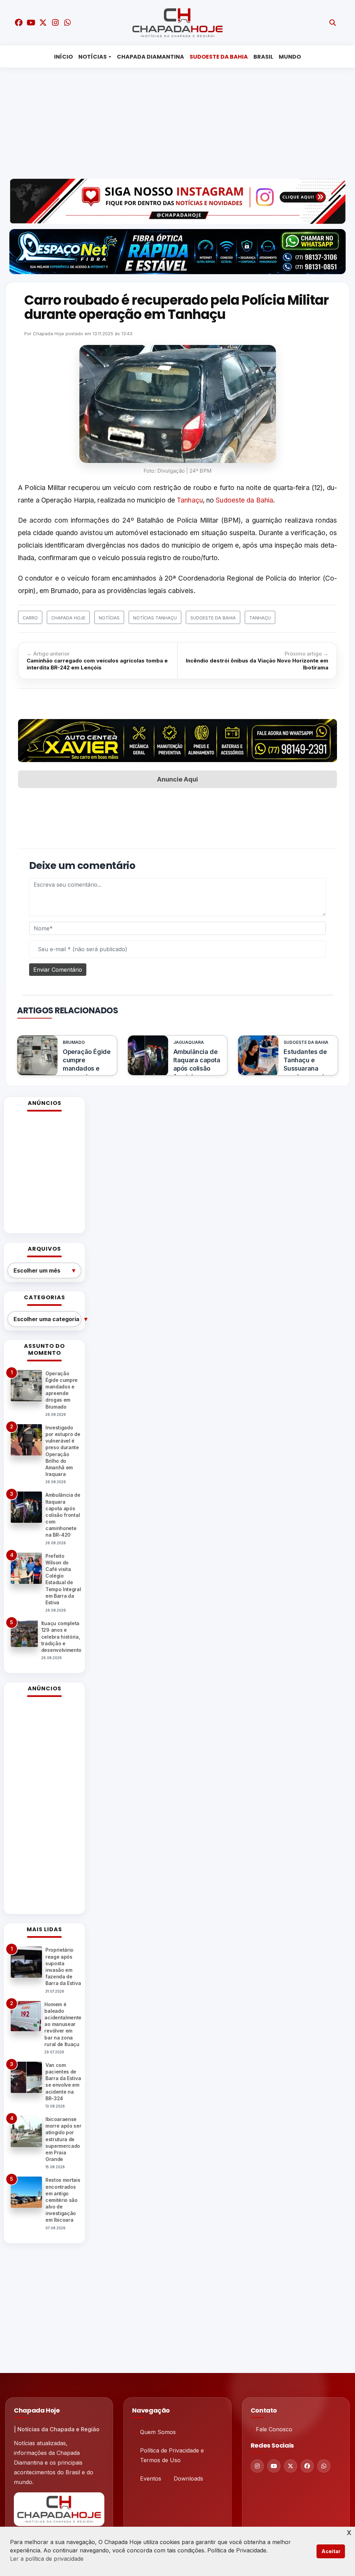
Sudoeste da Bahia (219, 57)
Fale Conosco (274, 2429)
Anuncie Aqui (177, 779)
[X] (291, 2466)
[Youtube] (274, 2466)
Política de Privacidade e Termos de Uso (172, 2455)
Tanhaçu (190, 500)
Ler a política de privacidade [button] (47, 2559)
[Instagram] (257, 2466)
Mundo (290, 57)
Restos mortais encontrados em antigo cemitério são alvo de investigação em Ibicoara (63, 2200)
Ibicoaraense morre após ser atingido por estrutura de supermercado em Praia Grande (63, 2139)
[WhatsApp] (324, 2466)
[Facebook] (307, 2466)
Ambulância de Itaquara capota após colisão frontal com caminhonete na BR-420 (197, 1072)
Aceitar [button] (331, 2551)
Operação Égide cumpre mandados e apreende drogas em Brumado (86, 1072)
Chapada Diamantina (150, 57)
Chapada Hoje (49, 333)
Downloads (188, 2478)
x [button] (349, 2532)
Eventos (151, 2478)
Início (63, 57)
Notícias (93, 57)
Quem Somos (158, 2432)
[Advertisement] (180, 121)
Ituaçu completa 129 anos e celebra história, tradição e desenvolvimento (61, 1637)
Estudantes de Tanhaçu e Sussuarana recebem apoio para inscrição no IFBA (306, 1072)
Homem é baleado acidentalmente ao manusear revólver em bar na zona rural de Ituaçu (63, 2024)
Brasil (263, 57)
